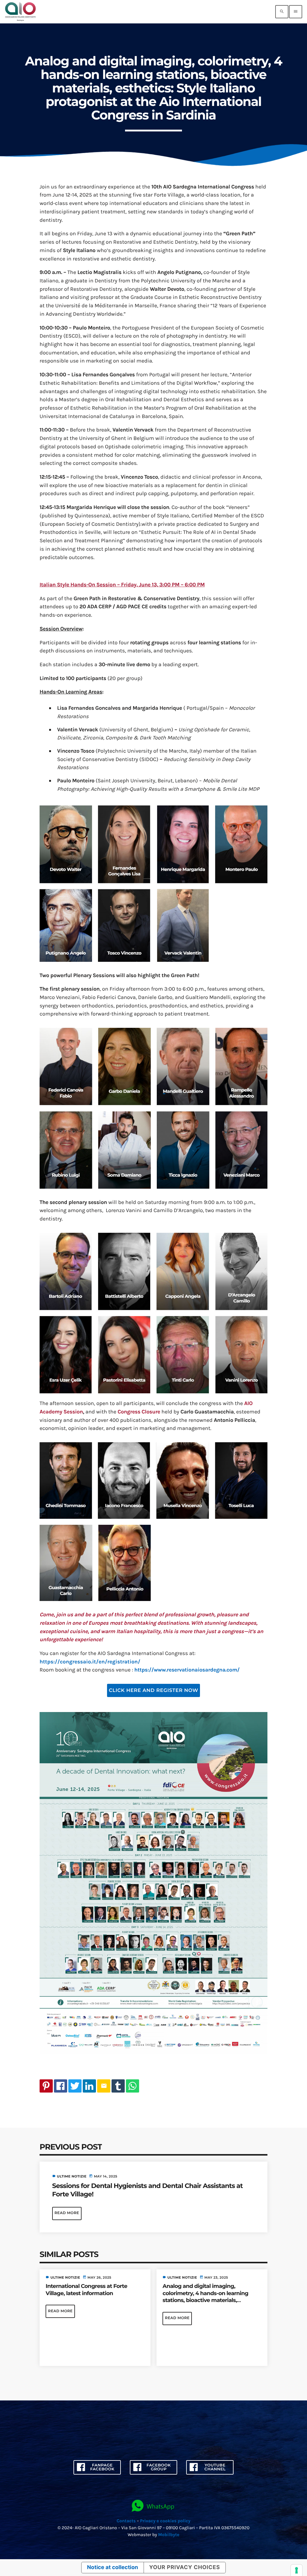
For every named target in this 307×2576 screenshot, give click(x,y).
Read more (67, 2213)
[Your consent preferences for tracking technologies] (297, 2570)
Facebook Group (159, 2467)
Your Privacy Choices (185, 2567)
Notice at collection (112, 2567)
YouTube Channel (215, 2467)
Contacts (126, 2521)
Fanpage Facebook (102, 2467)
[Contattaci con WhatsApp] (153, 2506)
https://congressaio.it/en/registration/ (90, 1662)
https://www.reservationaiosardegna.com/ (187, 1670)
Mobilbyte (169, 2535)
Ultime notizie (72, 2176)
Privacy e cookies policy (165, 2521)
